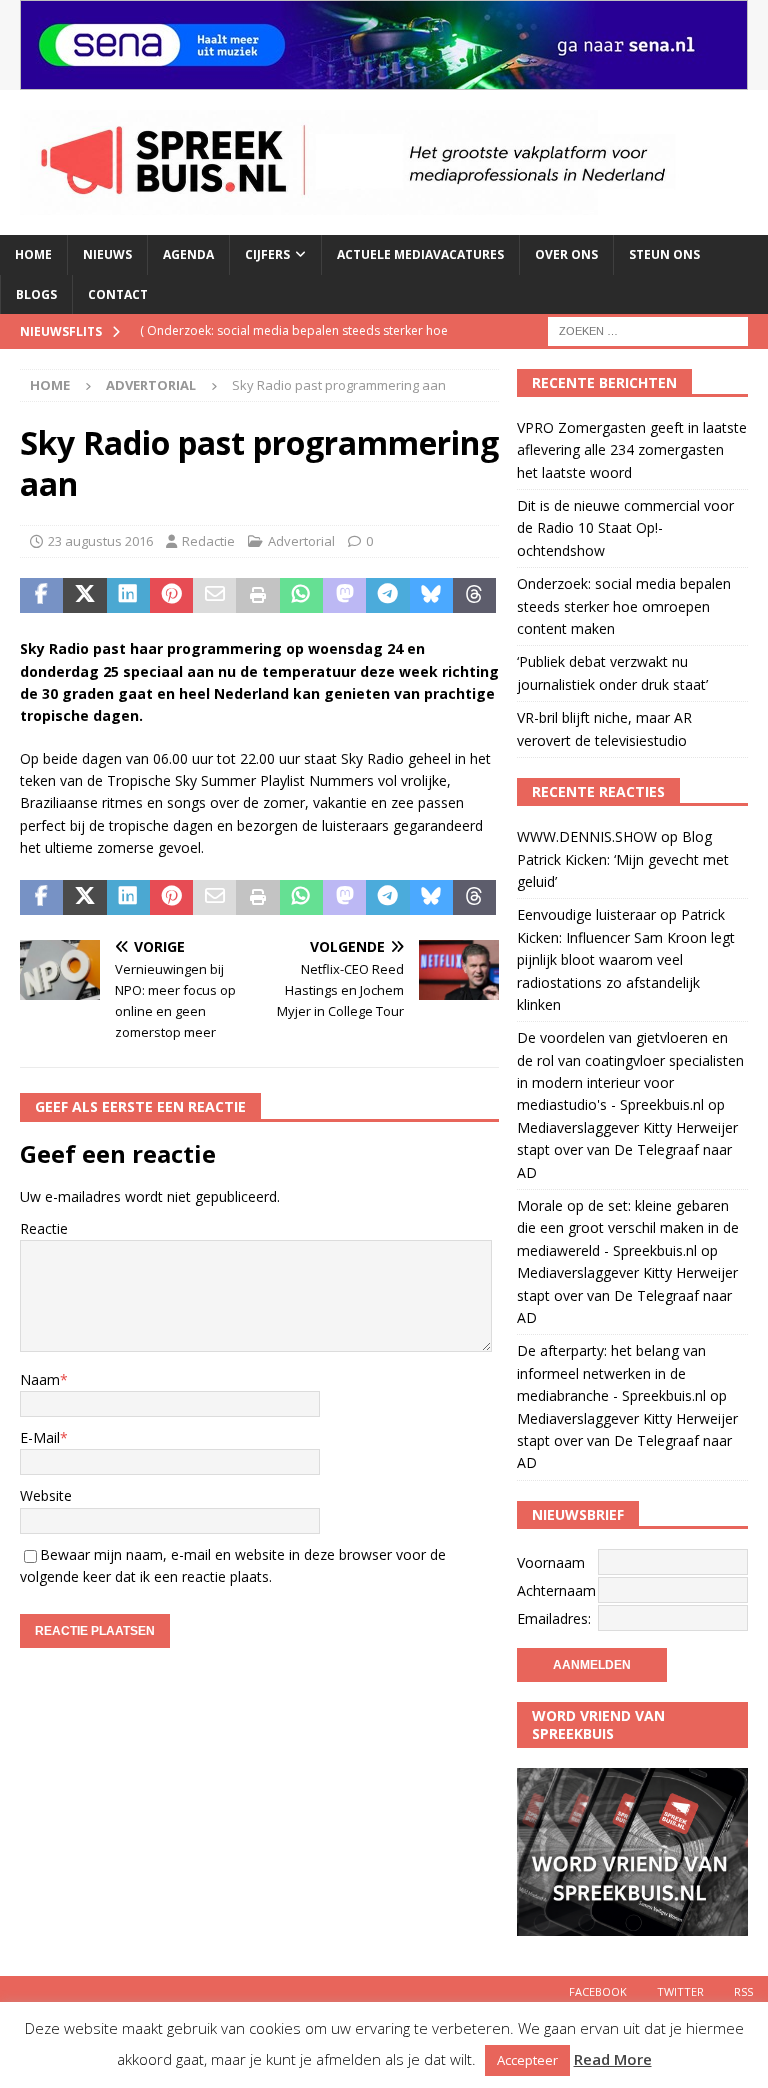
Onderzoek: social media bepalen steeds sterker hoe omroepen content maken (624, 606)
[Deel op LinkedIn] (128, 596)
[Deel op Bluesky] (431, 596)
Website (46, 1495)
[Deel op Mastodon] (344, 596)
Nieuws (107, 254)
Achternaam (556, 1590)
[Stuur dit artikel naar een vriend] (214, 596)
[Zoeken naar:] (648, 329)
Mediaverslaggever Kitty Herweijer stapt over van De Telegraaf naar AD (627, 1150)
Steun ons (664, 254)
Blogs (36, 294)
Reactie (44, 1228)
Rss (743, 1991)
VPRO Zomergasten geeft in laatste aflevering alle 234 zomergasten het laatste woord (632, 450)
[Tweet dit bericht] (84, 596)
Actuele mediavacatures (420, 254)
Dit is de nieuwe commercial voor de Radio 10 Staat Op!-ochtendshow (625, 528)
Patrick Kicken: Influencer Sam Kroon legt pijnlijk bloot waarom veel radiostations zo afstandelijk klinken (626, 959)
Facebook (598, 1991)
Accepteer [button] (527, 2060)
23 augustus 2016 (100, 541)
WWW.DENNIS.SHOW (587, 836)
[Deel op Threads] (474, 596)
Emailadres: (554, 1618)
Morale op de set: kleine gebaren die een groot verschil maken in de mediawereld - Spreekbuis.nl (628, 1228)
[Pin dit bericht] (171, 596)
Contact (118, 294)
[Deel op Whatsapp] (301, 596)
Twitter (680, 1991)
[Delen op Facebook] (41, 596)
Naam (40, 1379)
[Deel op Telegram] (387, 596)
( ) (294, 347)
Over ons (566, 254)
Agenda (188, 254)
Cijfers (267, 254)
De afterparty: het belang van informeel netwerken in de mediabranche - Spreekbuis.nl (611, 1373)
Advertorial (301, 541)
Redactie (208, 541)
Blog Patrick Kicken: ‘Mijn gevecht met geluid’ (623, 859)
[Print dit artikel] (257, 596)
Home (33, 254)
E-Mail (40, 1437)
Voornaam (551, 1562)
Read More (613, 2059)
